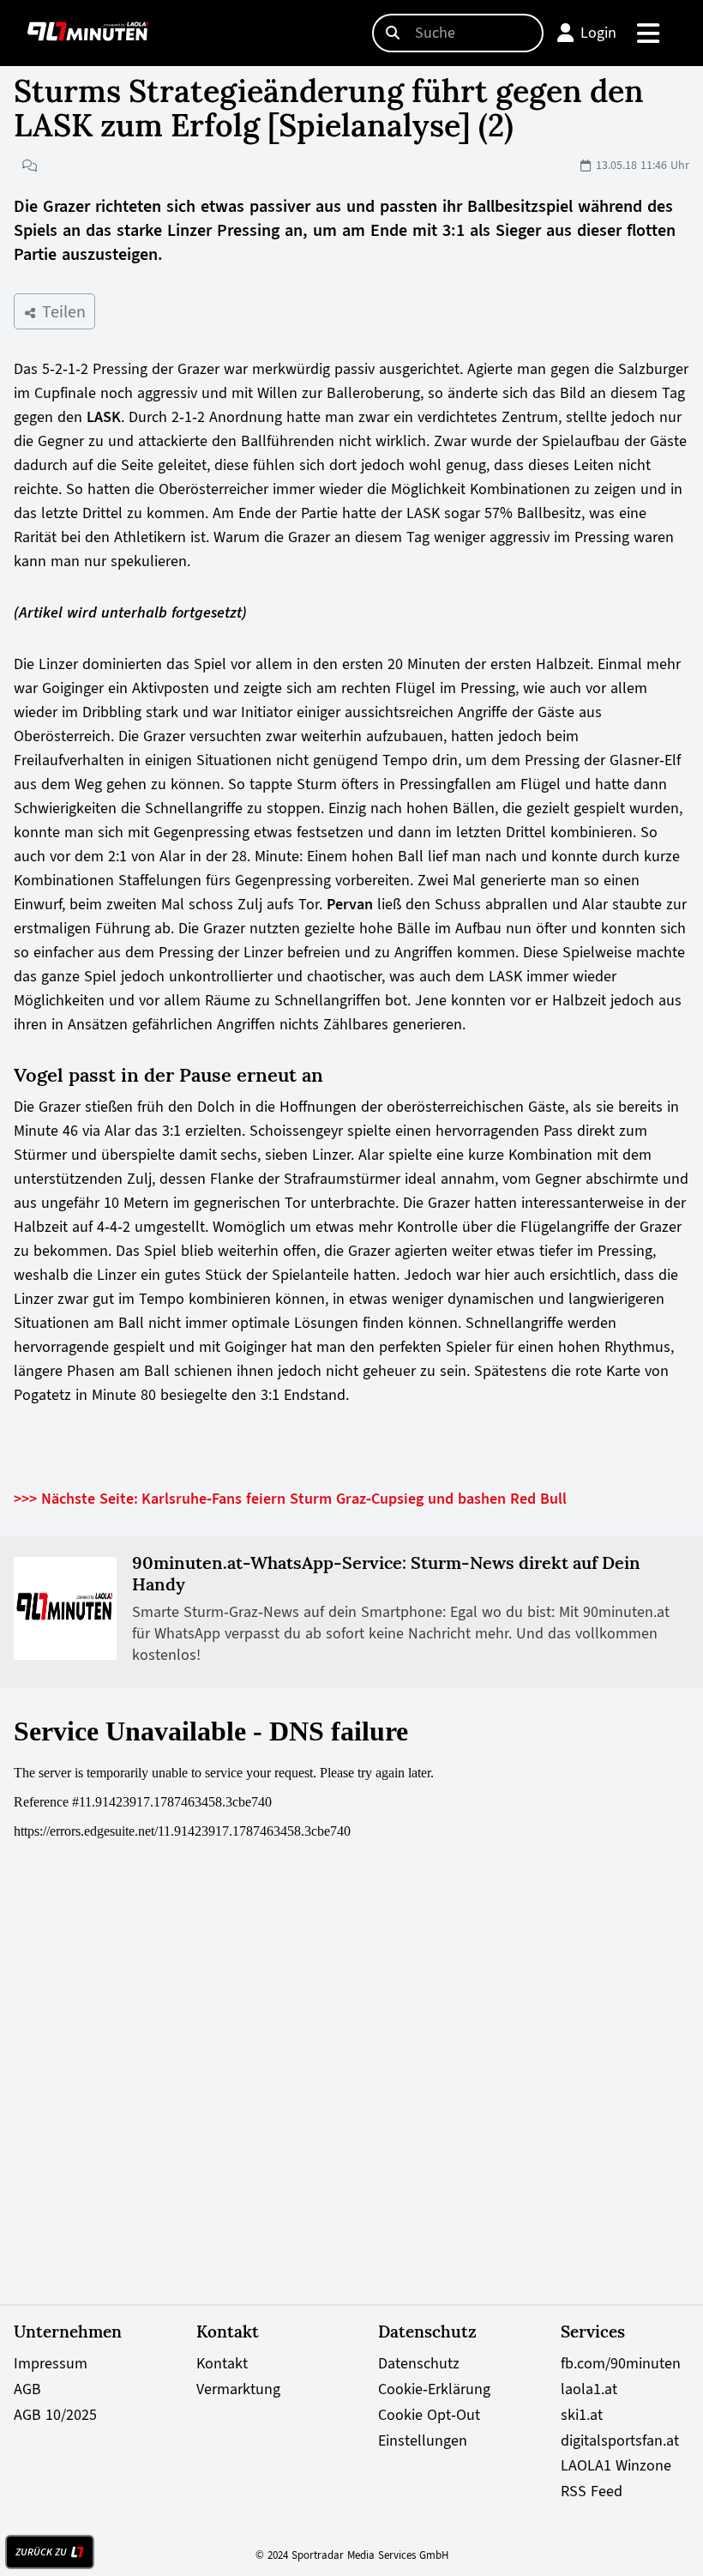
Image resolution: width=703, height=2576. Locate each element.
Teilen (61, 311)
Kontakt (222, 2363)
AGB (27, 2389)
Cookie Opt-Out (429, 2415)
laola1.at (589, 2389)
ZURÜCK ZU (41, 2552)
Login (598, 33)
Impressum (51, 2363)
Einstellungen (423, 2440)
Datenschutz (419, 2363)
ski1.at (582, 2415)
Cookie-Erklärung (434, 2389)
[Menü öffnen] (649, 33)
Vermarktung (238, 2389)
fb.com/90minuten (621, 2363)
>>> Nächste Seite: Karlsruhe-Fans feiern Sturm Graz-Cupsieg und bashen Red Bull (290, 1499)
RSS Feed (592, 2491)
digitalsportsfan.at (620, 2440)
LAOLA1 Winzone (616, 2465)
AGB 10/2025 (55, 2415)
